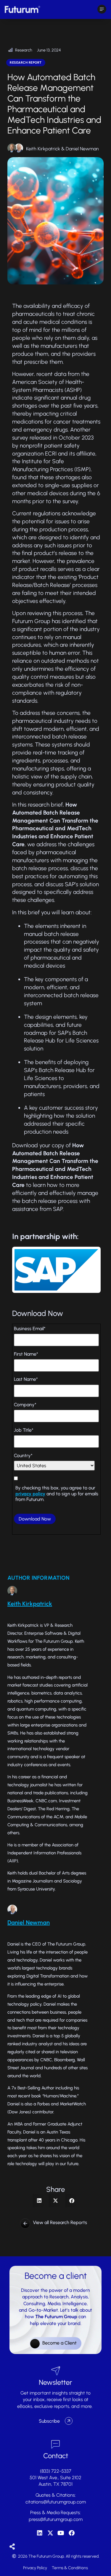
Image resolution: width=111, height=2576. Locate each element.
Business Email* (30, 1329)
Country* (23, 1456)
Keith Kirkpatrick (43, 149)
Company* (25, 1405)
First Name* (26, 1354)
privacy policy (30, 1494)
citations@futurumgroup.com (56, 2502)
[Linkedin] (40, 2533)
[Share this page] (12, 2547)
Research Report (26, 63)
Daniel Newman (82, 149)
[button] (39, 2201)
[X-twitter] (50, 2533)
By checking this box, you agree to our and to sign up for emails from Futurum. (57, 1493)
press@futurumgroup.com (56, 2519)
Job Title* (24, 1430)
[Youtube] (61, 2533)
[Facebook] (72, 2533)
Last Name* (26, 1379)
